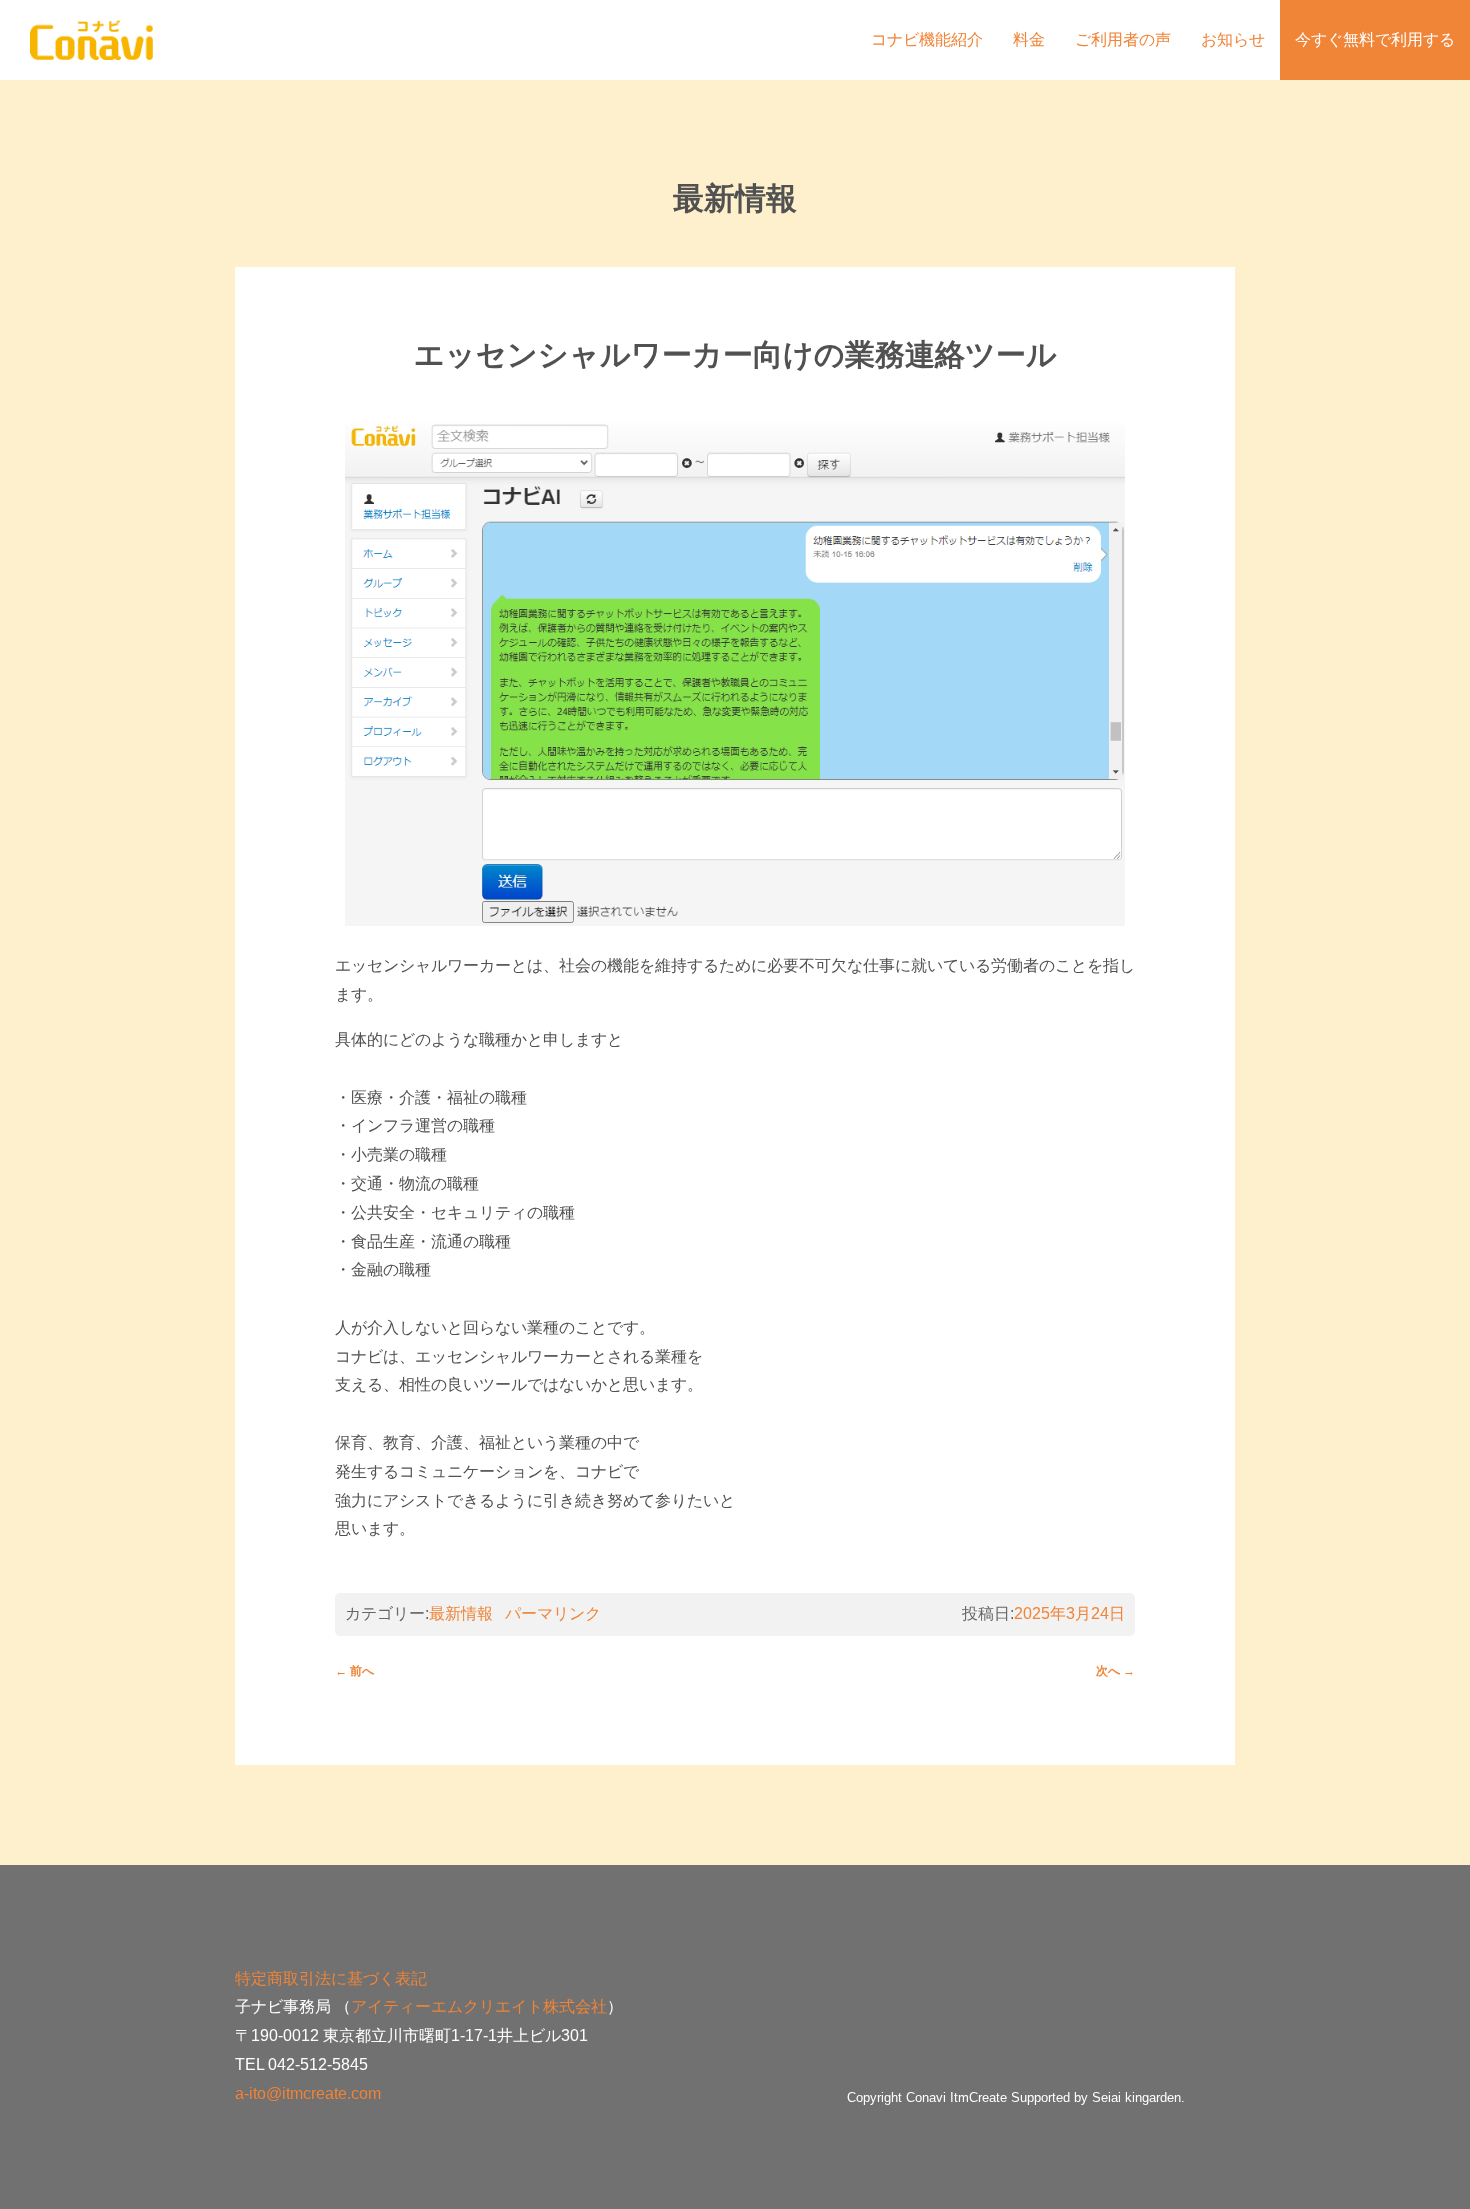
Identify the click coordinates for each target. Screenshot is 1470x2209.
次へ (1115, 1671)
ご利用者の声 (1123, 39)
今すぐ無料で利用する (1375, 39)
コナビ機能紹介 (927, 39)
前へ (354, 1671)
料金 (1029, 39)
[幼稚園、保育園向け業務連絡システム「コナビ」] (91, 28)
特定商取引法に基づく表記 (331, 1978)
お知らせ (1233, 39)
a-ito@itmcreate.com (308, 2093)
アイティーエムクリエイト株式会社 (479, 2006)
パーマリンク (553, 1613)
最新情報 (461, 1613)
